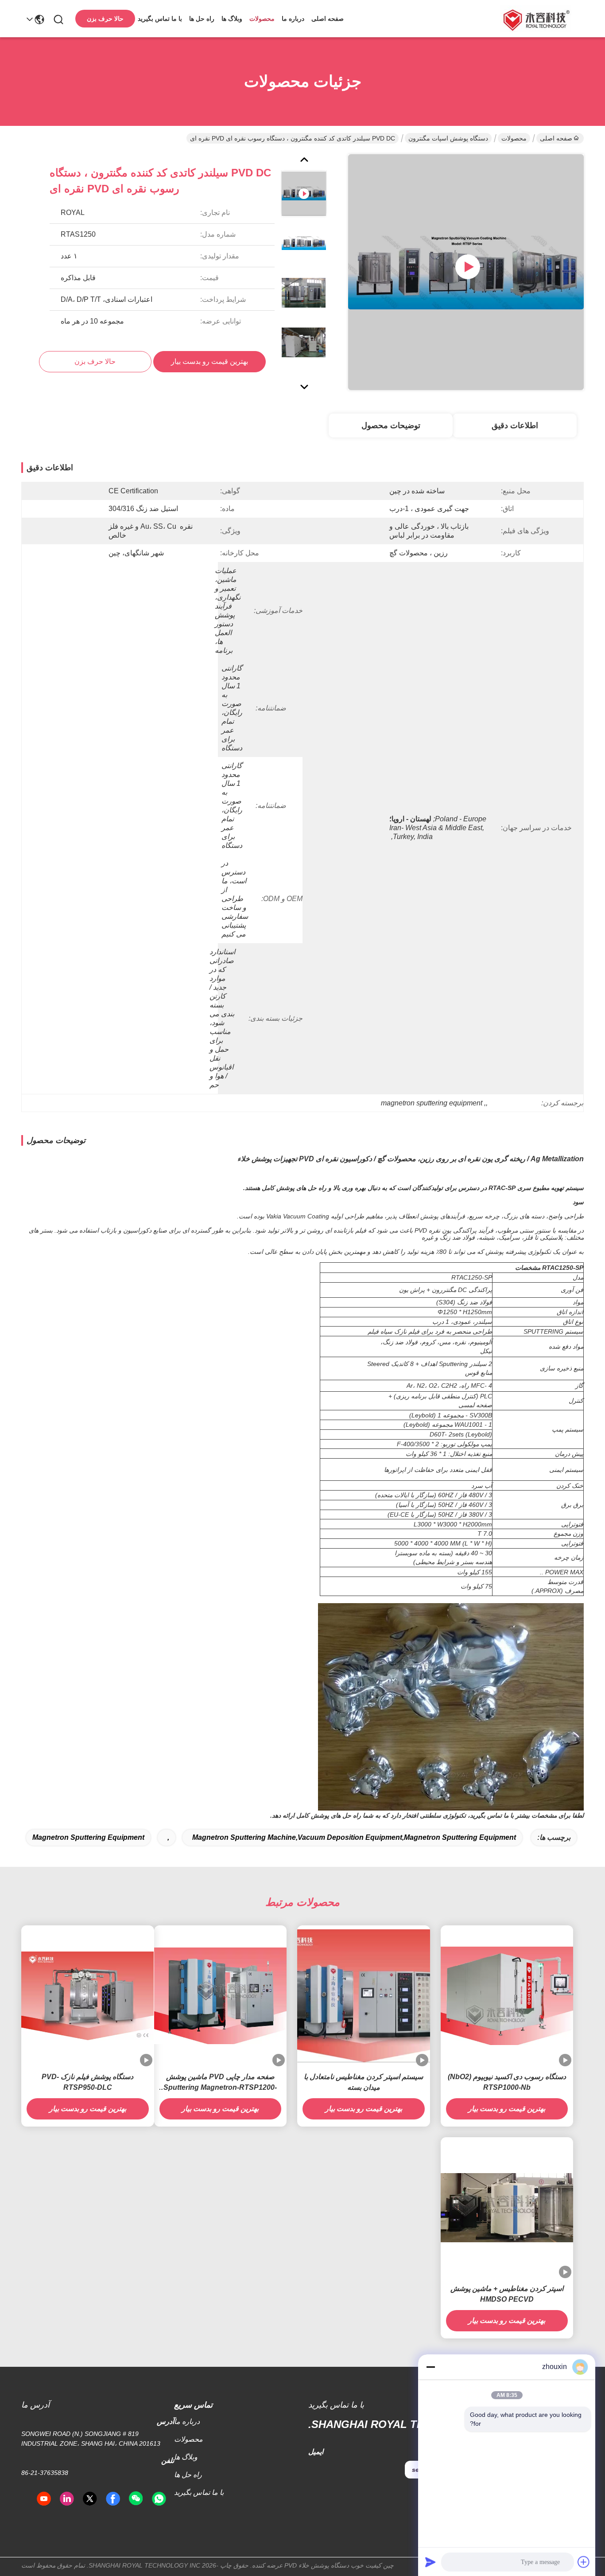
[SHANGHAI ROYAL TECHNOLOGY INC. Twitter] (90, 2499)
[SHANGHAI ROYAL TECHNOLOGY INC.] (535, 19)
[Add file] (584, 2562)
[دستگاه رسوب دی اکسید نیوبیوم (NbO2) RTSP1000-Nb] (507, 1996)
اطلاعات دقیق (515, 425)
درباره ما (293, 19)
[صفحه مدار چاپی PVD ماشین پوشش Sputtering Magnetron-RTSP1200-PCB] (221, 1996)
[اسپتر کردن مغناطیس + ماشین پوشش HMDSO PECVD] (507, 2208)
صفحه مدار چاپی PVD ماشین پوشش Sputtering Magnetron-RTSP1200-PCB (220, 2083)
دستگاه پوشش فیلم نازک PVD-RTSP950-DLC (87, 2082)
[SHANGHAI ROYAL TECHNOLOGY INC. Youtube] (44, 2499)
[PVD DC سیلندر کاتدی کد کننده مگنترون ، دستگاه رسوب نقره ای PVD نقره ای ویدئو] (466, 272)
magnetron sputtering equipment (88, 1837)
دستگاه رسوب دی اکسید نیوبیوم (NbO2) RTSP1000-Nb (507, 2082)
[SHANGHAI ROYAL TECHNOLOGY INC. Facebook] (113, 2499)
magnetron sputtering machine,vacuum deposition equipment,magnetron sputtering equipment (354, 1837)
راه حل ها (202, 19)
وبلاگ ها (232, 19)
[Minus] (430, 2367)
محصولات (262, 19)
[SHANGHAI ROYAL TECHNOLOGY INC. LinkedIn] (67, 2499)
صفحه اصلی (328, 19)
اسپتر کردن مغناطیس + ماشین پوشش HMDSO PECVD (507, 2294)
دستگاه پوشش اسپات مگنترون (448, 138)
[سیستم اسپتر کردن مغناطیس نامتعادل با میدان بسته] (364, 1996)
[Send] (430, 2562)
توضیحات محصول (391, 425)
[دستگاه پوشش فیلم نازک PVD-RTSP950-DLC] (88, 1996)
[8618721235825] (159, 2499)
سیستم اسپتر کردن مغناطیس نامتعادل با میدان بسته (363, 2082)
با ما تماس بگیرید (160, 19)
